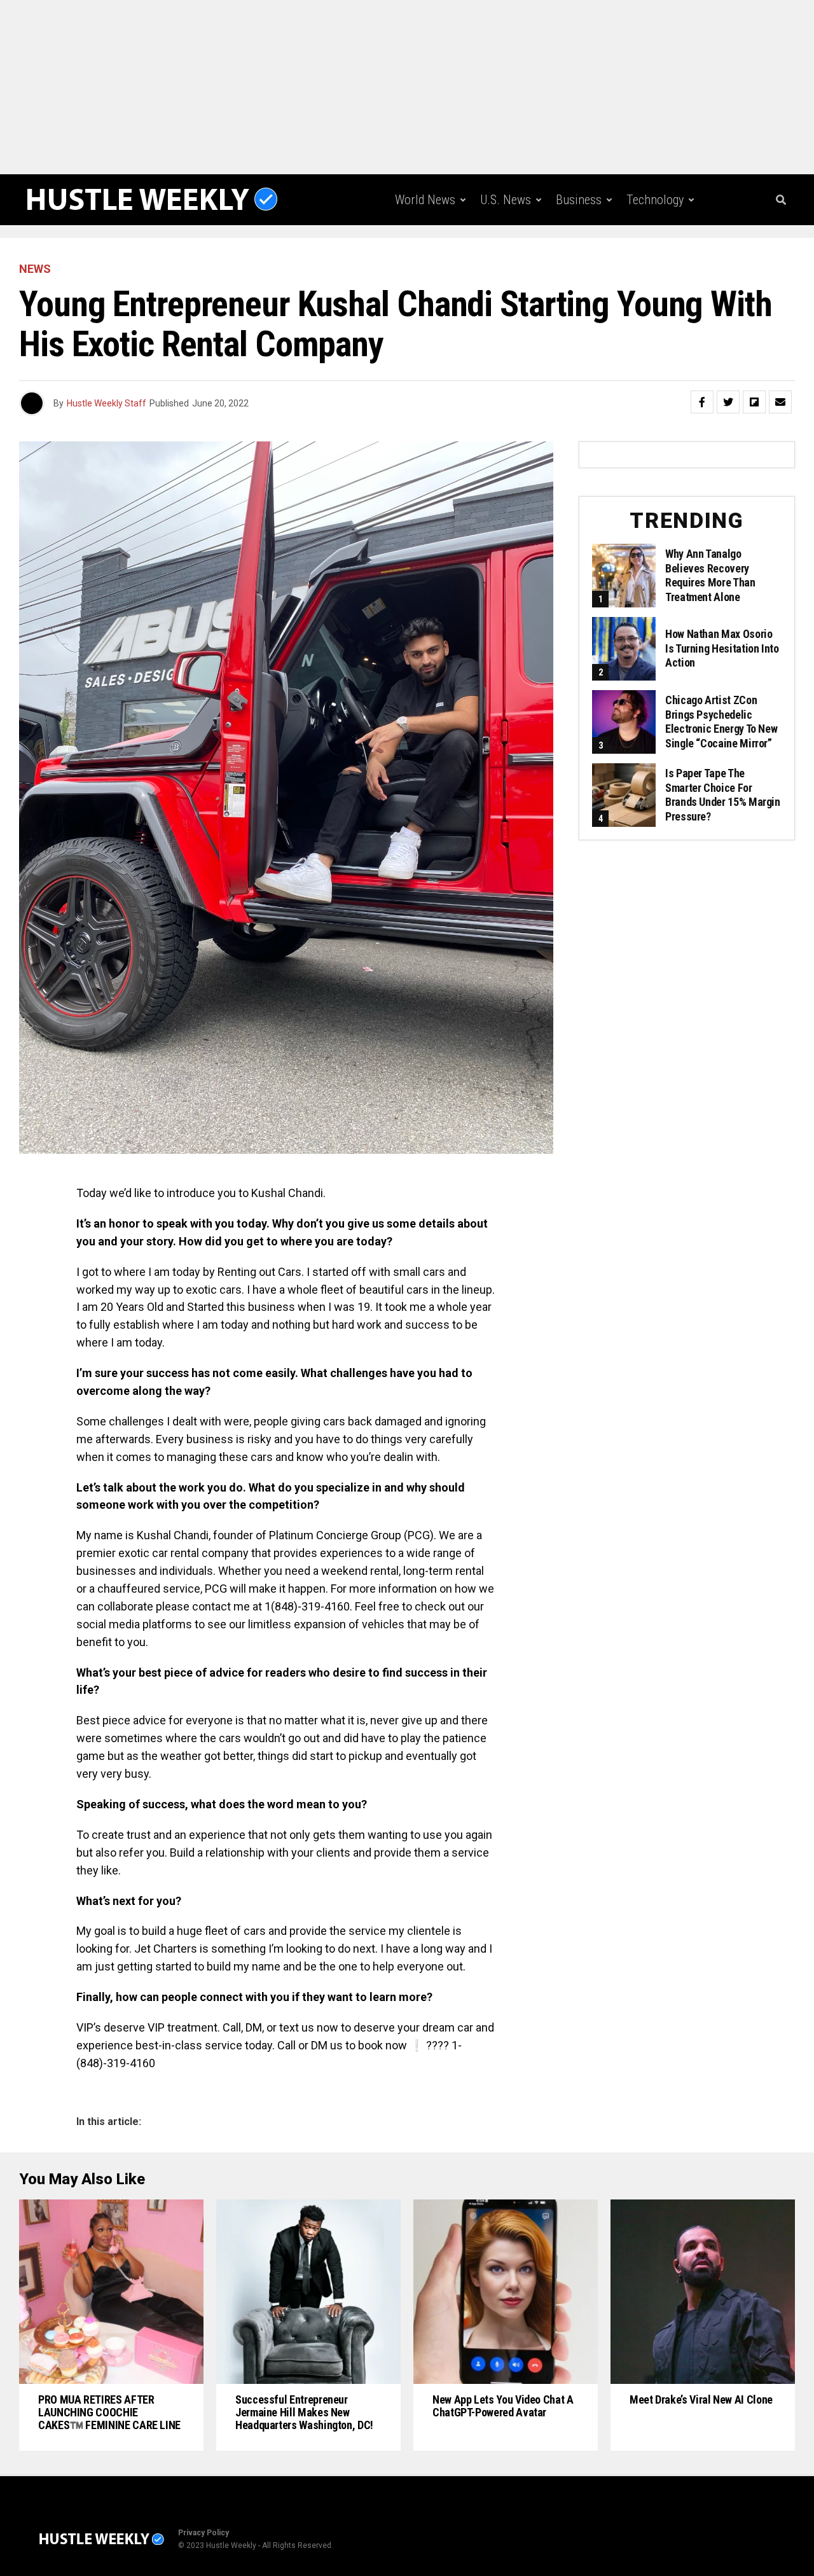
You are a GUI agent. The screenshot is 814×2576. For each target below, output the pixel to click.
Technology (655, 200)
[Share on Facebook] (702, 402)
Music (587, 253)
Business (579, 200)
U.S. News (506, 200)
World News (425, 200)
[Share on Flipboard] (754, 402)
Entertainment (511, 253)
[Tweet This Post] (728, 402)
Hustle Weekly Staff (107, 403)
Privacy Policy (203, 2533)
